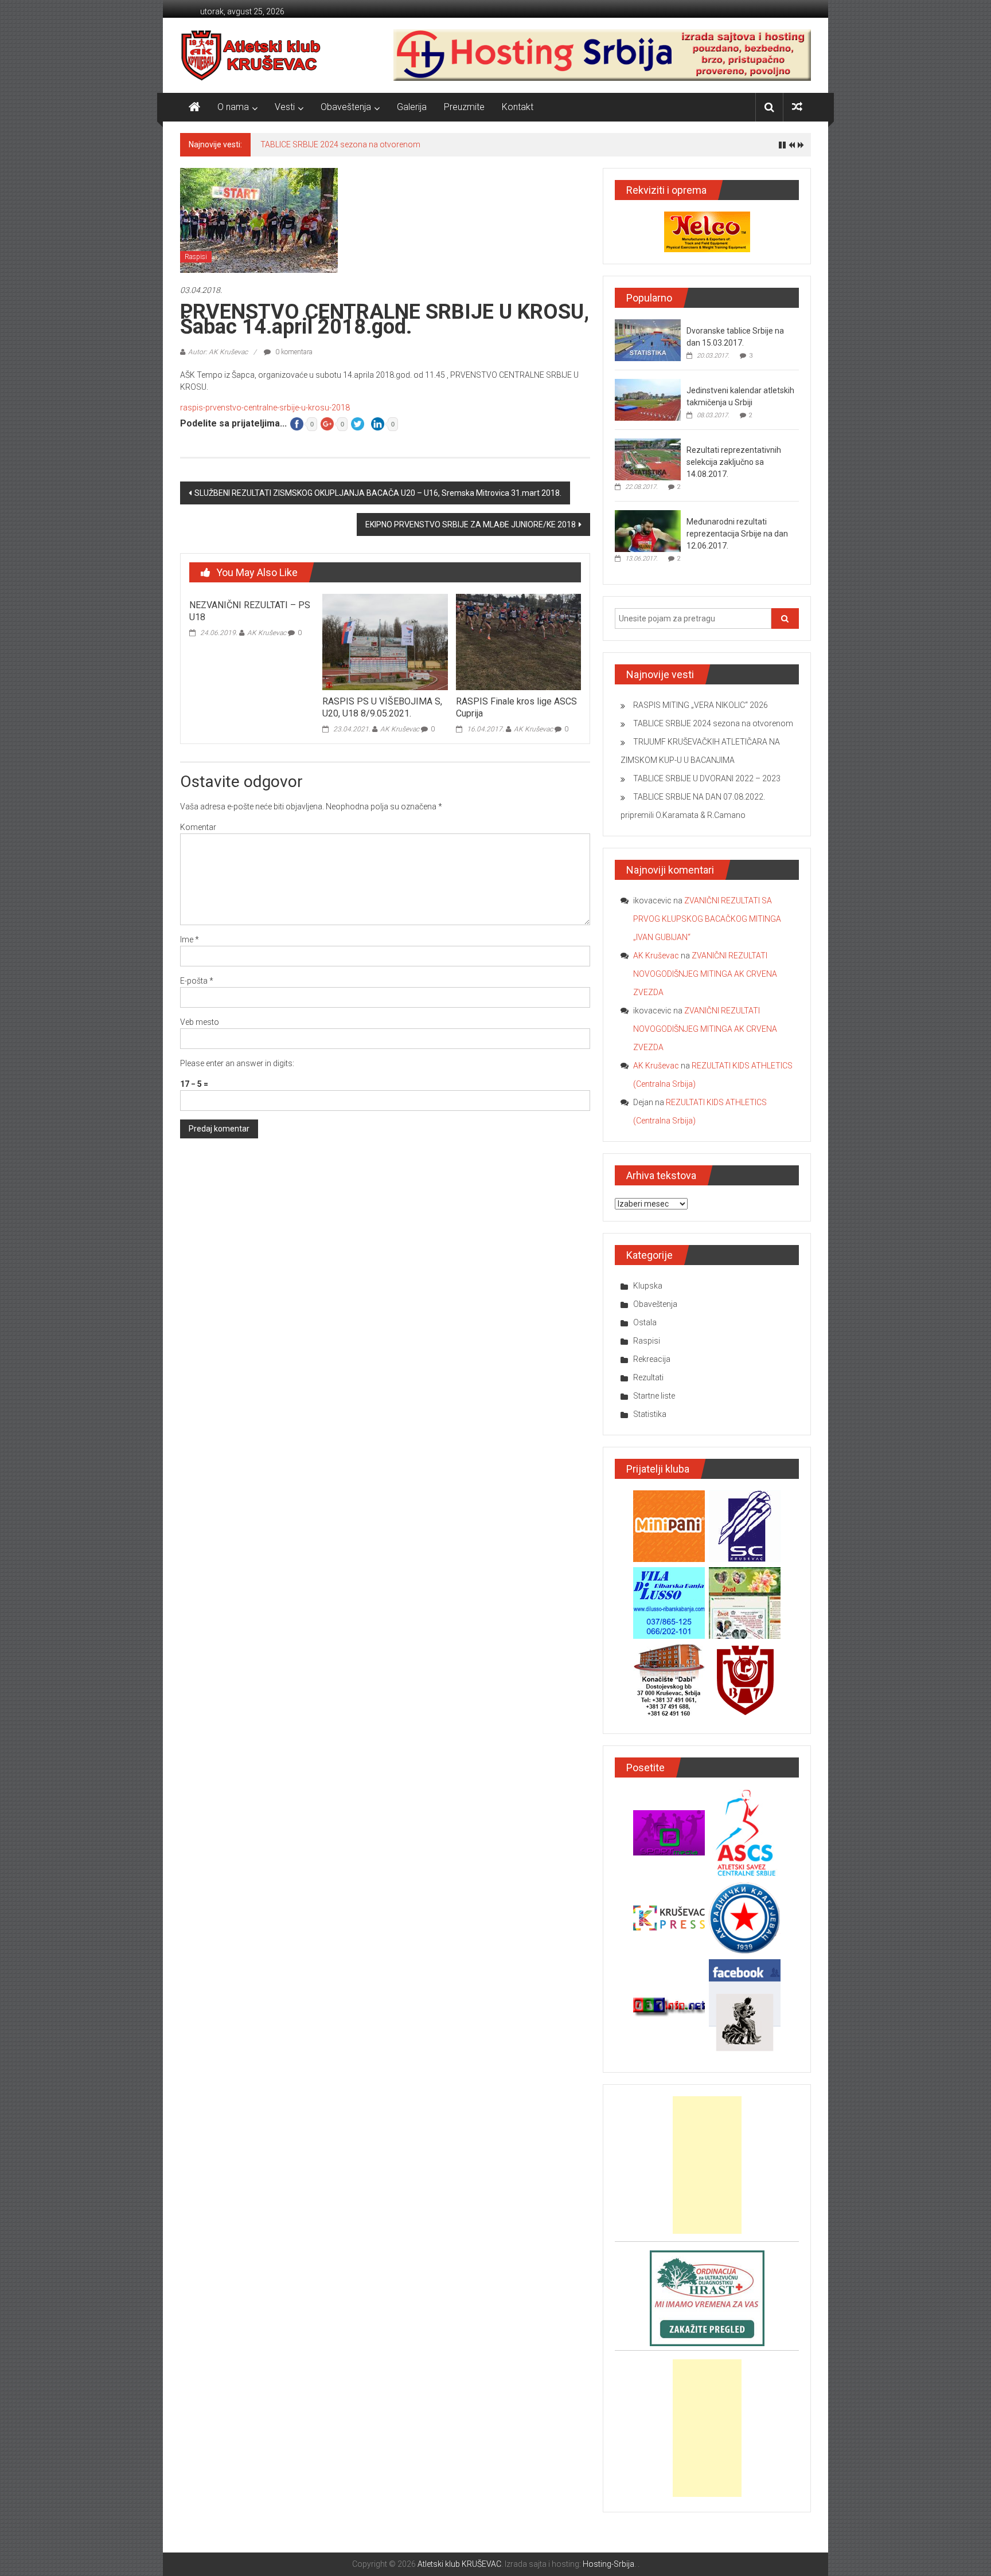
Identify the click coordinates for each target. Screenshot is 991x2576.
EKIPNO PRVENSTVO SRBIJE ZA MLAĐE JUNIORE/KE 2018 (471, 524)
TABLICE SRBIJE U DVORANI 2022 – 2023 (707, 778)
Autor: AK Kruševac (218, 352)
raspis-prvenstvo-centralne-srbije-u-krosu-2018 (265, 408)
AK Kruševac (267, 633)
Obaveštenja (346, 107)
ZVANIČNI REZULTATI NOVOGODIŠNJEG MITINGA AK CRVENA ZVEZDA (705, 974)
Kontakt (518, 107)
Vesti (285, 107)
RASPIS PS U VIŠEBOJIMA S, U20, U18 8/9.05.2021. (382, 707)
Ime (190, 939)
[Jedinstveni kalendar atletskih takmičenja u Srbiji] (648, 400)
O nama (233, 107)
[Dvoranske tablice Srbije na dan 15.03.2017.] (648, 340)
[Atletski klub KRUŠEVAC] (251, 55)
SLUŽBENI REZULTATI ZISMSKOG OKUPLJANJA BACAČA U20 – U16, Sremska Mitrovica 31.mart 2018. (378, 493)
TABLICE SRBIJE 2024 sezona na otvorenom (340, 144)
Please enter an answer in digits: (237, 1063)
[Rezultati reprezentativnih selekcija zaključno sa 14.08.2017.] (648, 459)
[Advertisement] (707, 2165)
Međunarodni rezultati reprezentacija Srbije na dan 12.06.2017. (737, 534)
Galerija (412, 107)
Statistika (650, 1414)
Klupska (648, 1286)
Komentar (198, 827)
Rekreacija (652, 1359)
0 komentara (293, 352)
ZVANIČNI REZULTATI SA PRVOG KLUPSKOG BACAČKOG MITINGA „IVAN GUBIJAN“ (707, 919)
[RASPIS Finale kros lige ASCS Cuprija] (518, 641)
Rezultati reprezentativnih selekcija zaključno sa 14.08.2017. (734, 462)
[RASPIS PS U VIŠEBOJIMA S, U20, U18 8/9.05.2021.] (385, 641)
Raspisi (196, 257)
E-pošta (197, 981)
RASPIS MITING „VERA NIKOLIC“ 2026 (701, 705)
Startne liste (654, 1396)
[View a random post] (797, 107)
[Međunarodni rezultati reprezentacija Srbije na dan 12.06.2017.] (648, 531)
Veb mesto (200, 1022)
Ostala (645, 1322)
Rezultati (648, 1377)
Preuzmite (464, 107)
